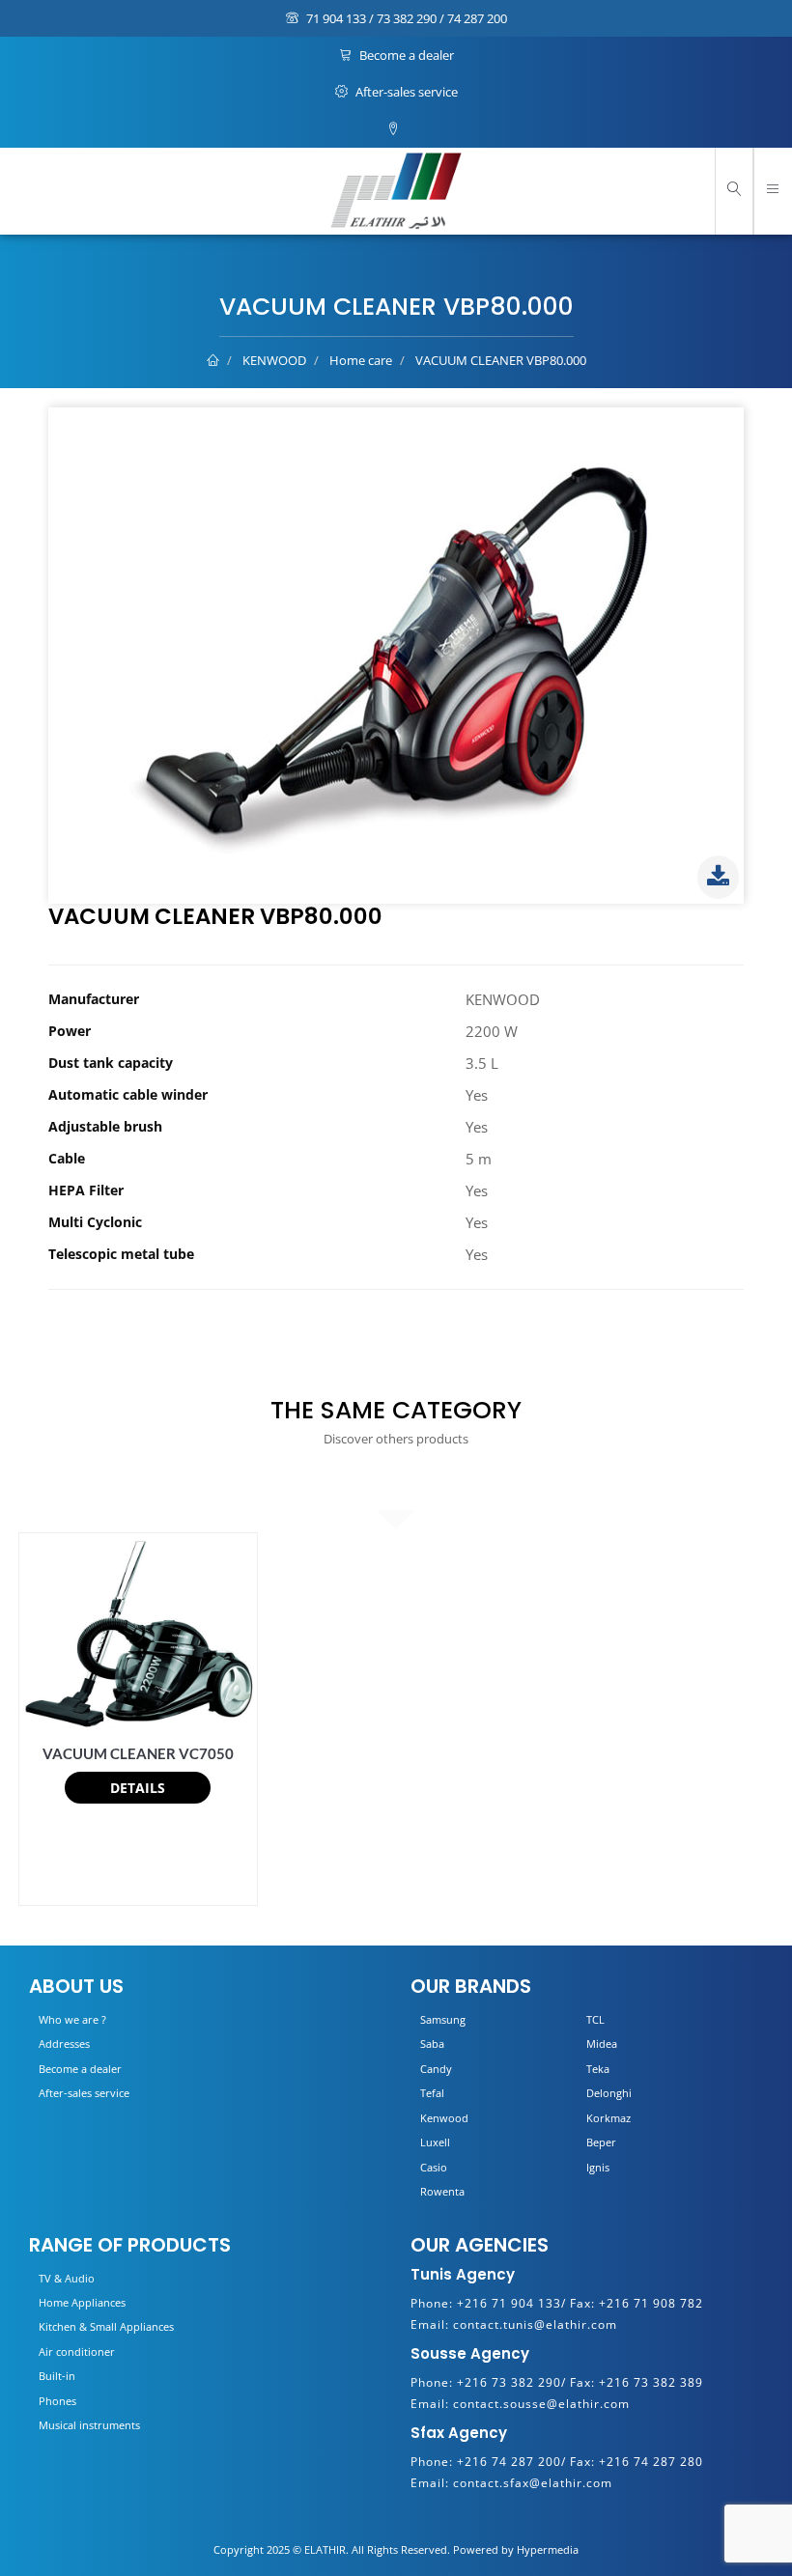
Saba (432, 2044)
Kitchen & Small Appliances (106, 2326)
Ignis (598, 2167)
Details (138, 1788)
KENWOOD (274, 360)
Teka (598, 2069)
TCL (595, 2019)
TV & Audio (67, 2278)
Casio (434, 2167)
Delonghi (609, 2093)
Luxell (435, 2142)
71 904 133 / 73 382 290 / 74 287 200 (405, 18)
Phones (57, 2401)
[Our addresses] (396, 129)
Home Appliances (82, 2302)
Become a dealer (405, 55)
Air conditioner (77, 2352)
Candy (436, 2069)
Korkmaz (608, 2118)
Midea (602, 2044)
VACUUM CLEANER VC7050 (138, 1753)
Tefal (432, 2093)
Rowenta (442, 2191)
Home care (361, 360)
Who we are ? (72, 2019)
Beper (601, 2142)
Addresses (64, 2044)
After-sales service (405, 92)
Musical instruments (89, 2425)
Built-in (57, 2376)
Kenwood (444, 2118)
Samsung (443, 2019)
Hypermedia (548, 2549)
